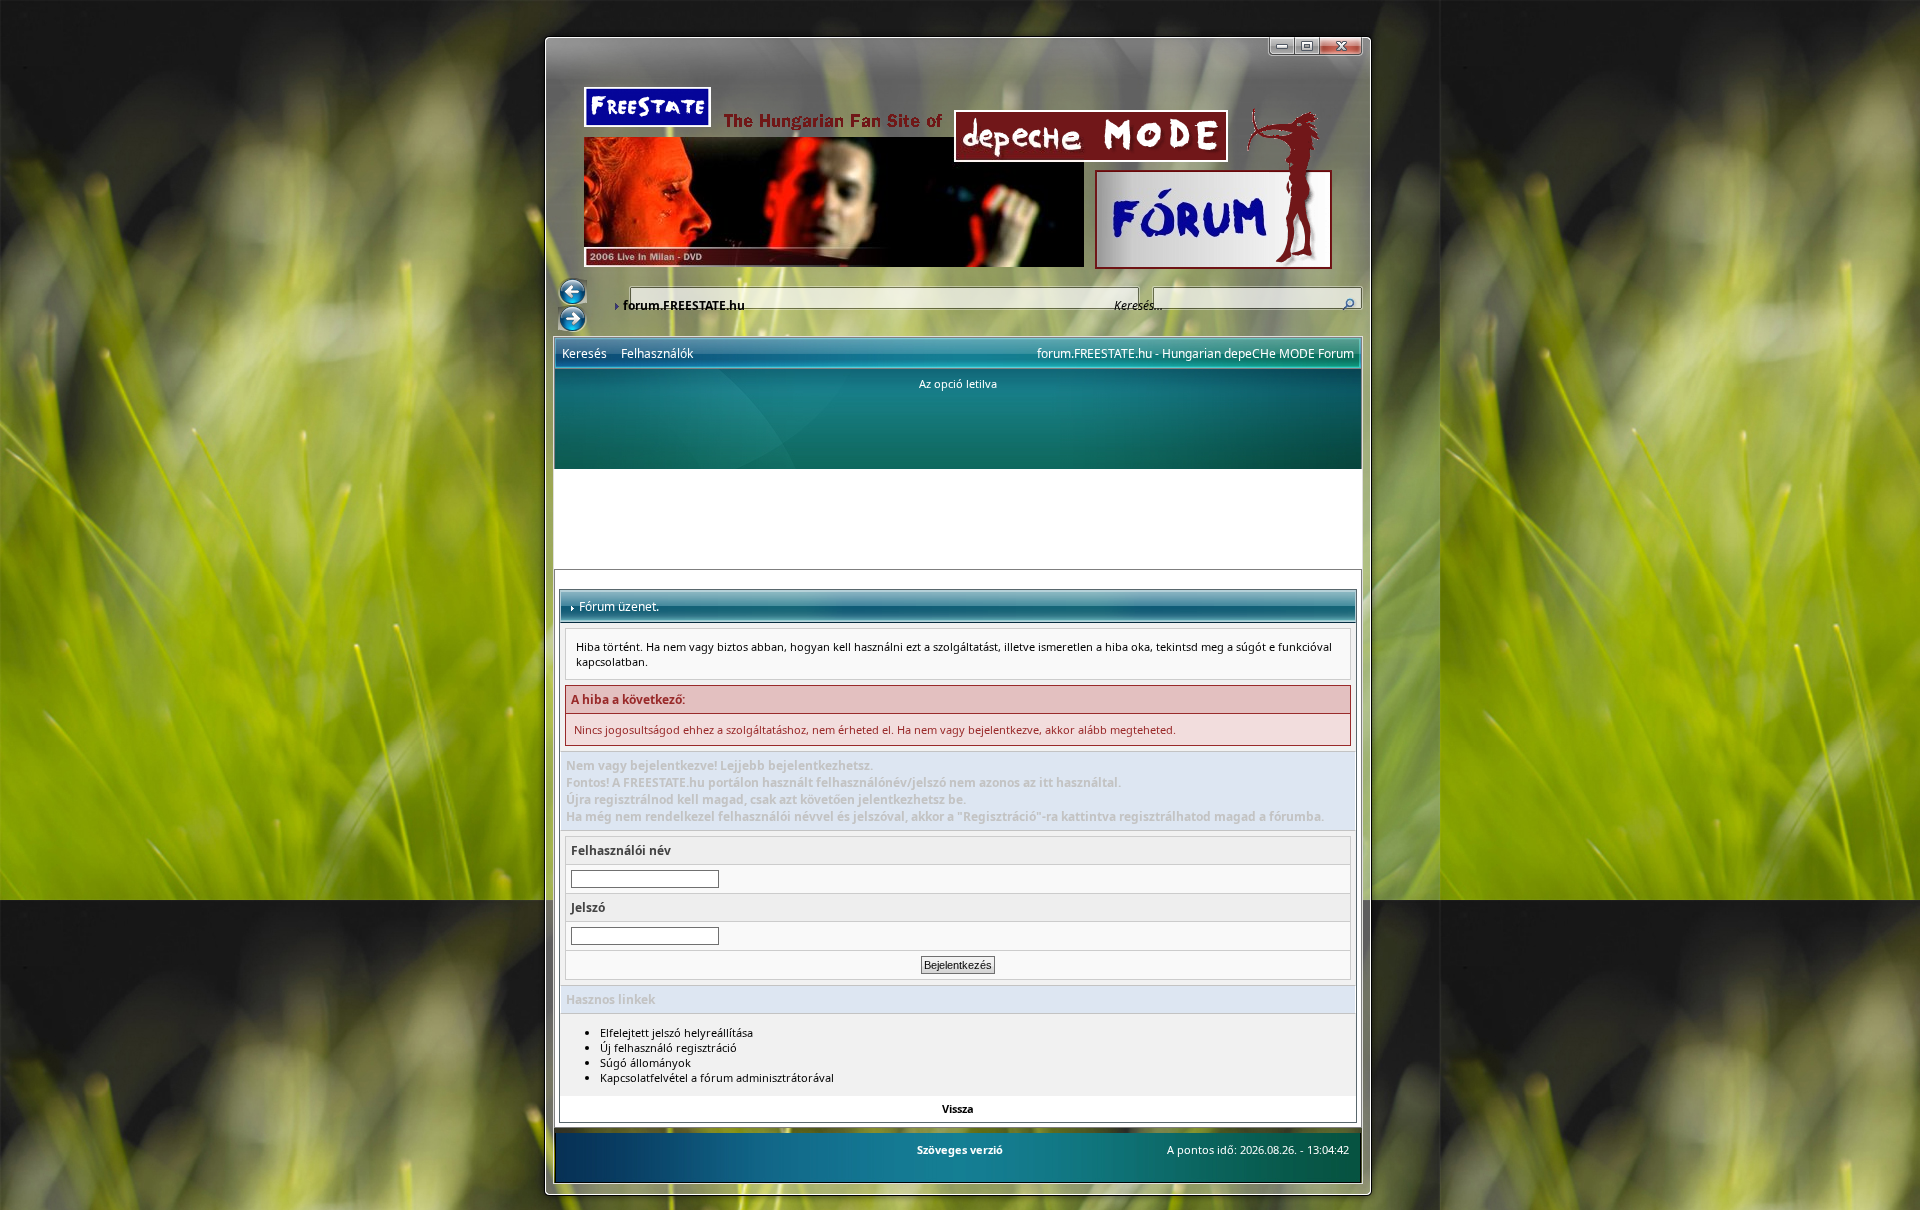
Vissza (958, 1108)
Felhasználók (657, 353)
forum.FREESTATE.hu (684, 305)
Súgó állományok (645, 1062)
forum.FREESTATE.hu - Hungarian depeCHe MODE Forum (1195, 353)
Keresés (584, 353)
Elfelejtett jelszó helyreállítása (676, 1032)
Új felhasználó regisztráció (668, 1047)
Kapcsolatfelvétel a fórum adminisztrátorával (717, 1077)
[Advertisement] (958, 519)
